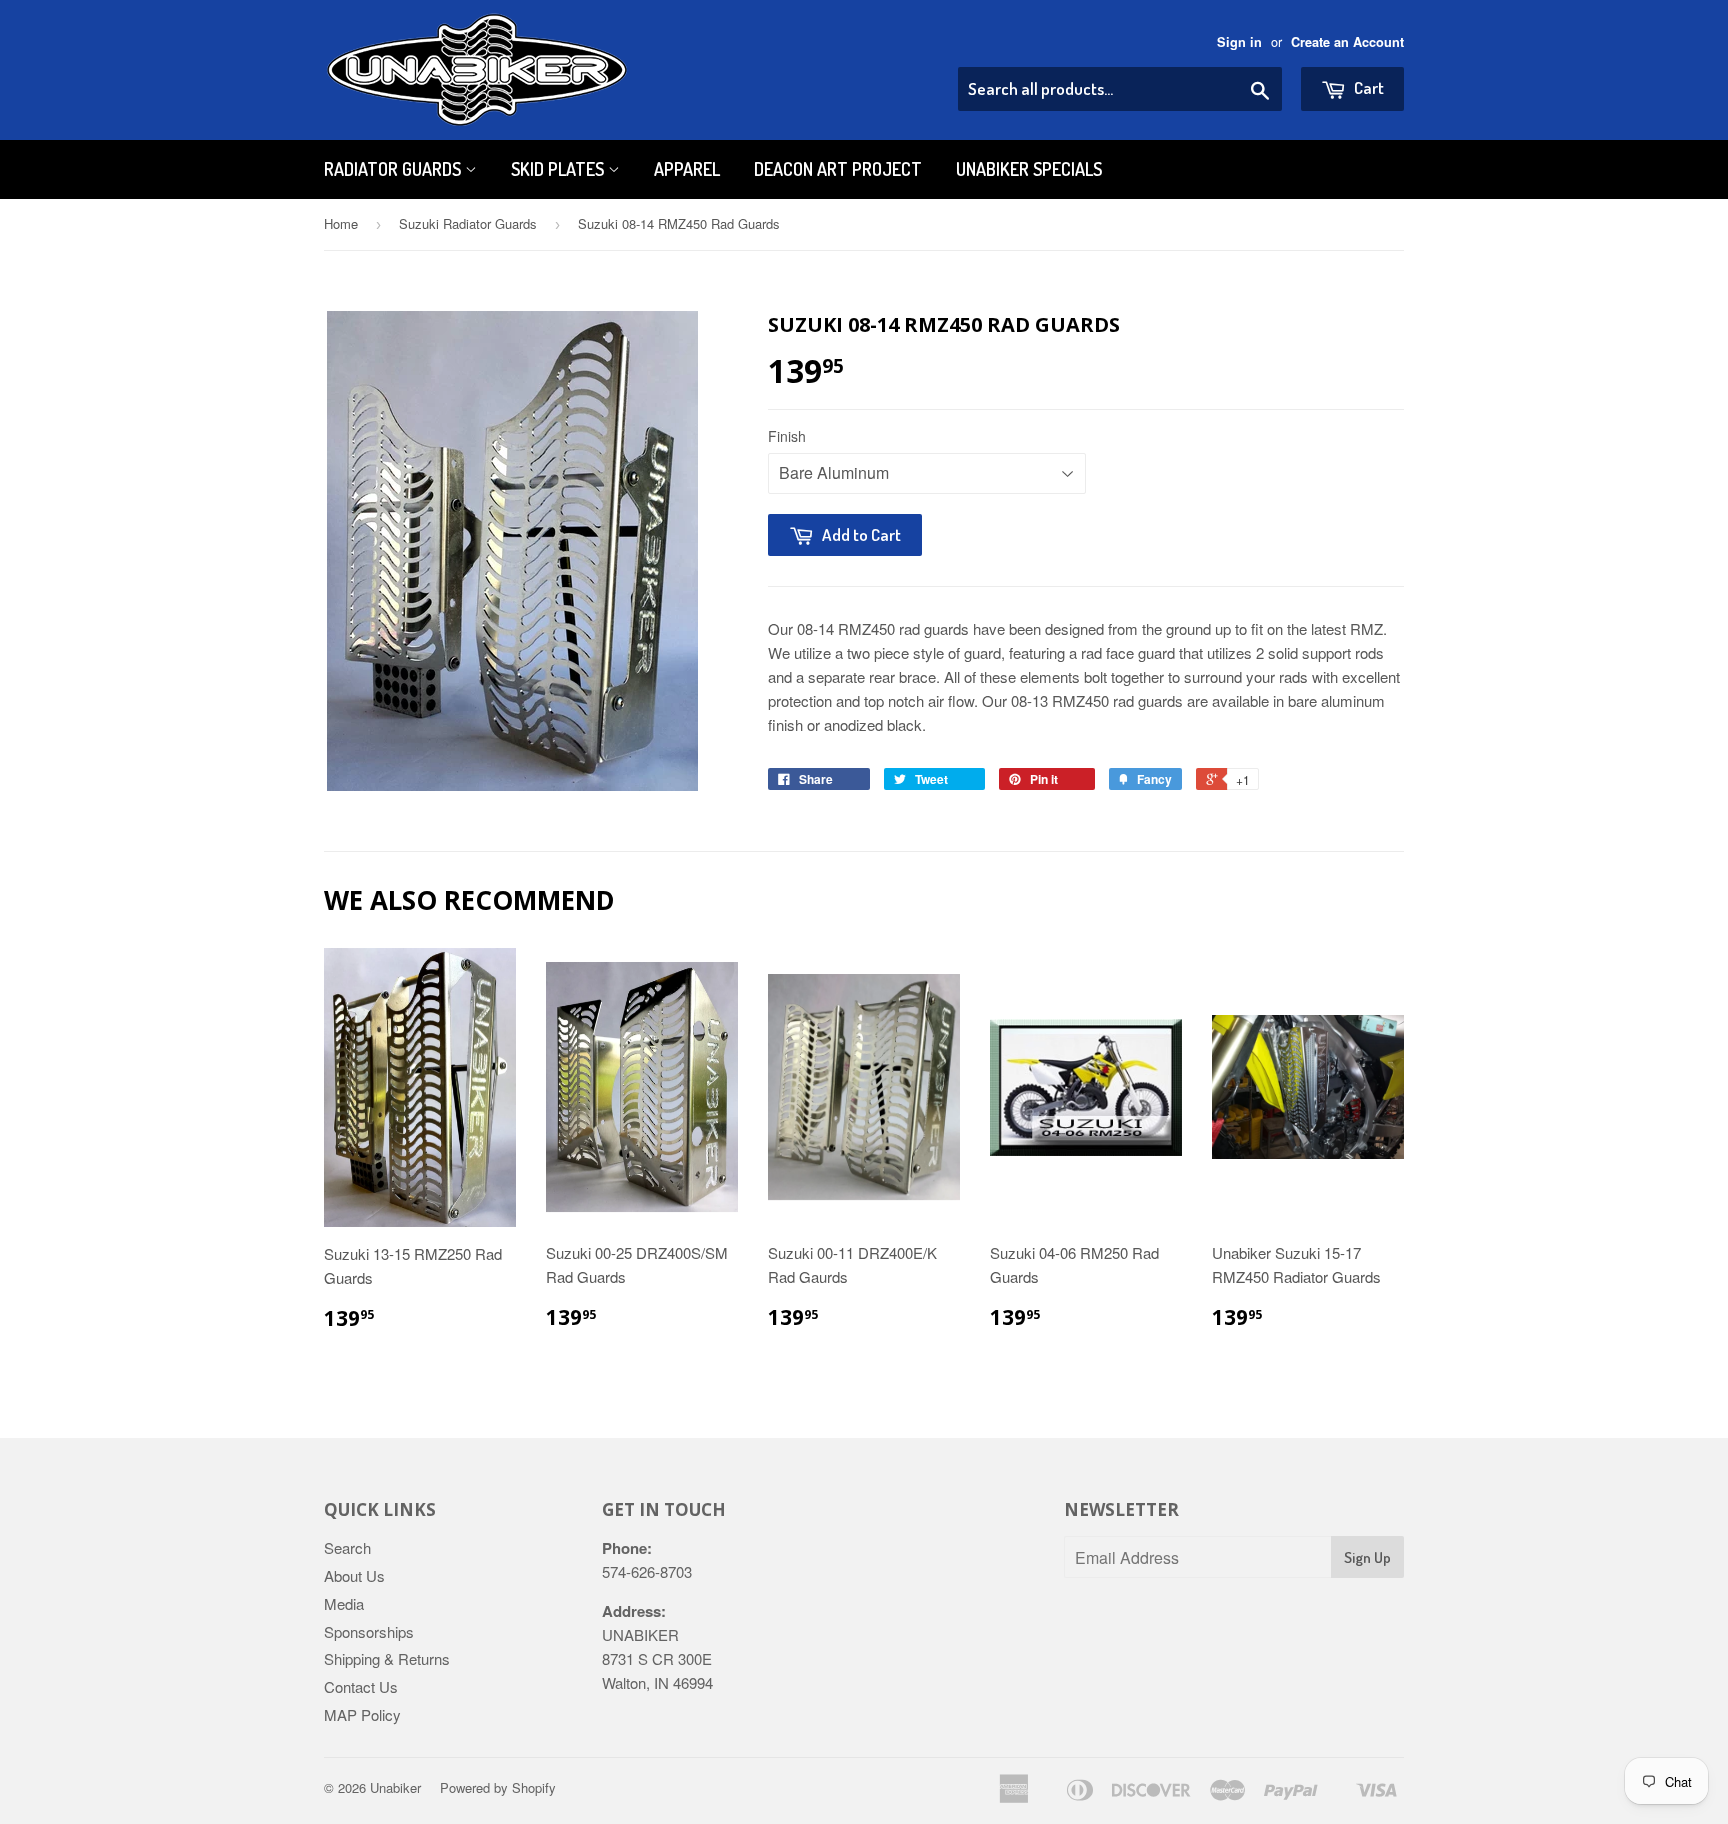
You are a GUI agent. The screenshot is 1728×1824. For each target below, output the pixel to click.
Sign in (1239, 42)
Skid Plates (559, 169)
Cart (1367, 87)
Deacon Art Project (838, 169)
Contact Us (361, 1686)
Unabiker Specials (1029, 169)
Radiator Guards (394, 169)
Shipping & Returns (387, 1658)
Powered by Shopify (498, 1787)
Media (344, 1603)
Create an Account (1347, 42)
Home (341, 223)
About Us (354, 1575)
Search (347, 1547)
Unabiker (395, 1787)
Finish (787, 436)
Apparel (687, 169)
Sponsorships (369, 1631)
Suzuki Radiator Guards (468, 223)
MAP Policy (362, 1714)
